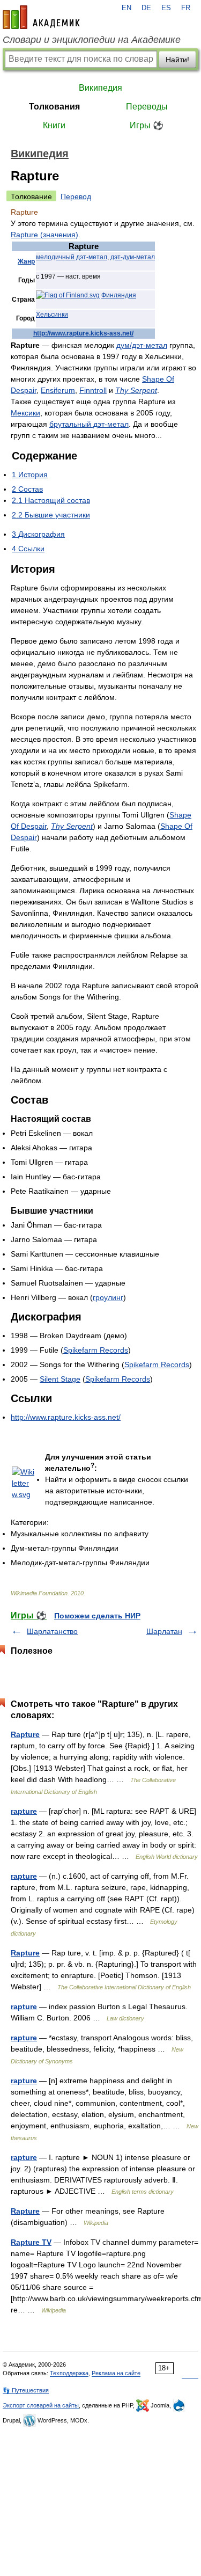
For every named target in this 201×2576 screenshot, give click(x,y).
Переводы (147, 107)
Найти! (177, 60)
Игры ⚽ (147, 125)
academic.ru (41, 17)
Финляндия (119, 295)
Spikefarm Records (96, 1350)
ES (166, 8)
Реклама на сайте (116, 2373)
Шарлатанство (52, 1631)
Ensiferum (58, 390)
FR (186, 8)
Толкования (54, 107)
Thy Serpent (136, 390)
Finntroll (93, 390)
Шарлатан (164, 1631)
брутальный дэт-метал (89, 424)
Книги (54, 125)
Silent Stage (60, 1379)
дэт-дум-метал (133, 257)
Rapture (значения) (44, 235)
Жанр (26, 261)
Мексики (25, 413)
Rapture (25, 1734)
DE (146, 8)
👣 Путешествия (26, 2390)
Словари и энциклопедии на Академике (92, 40)
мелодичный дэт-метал (72, 257)
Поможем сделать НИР (97, 1616)
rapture (24, 1811)
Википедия (100, 88)
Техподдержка (69, 2373)
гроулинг (108, 1297)
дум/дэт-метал (142, 345)
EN (126, 8)
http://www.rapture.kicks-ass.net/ (83, 333)
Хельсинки (52, 315)
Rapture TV (31, 2242)
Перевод (76, 196)
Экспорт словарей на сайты (41, 2405)
